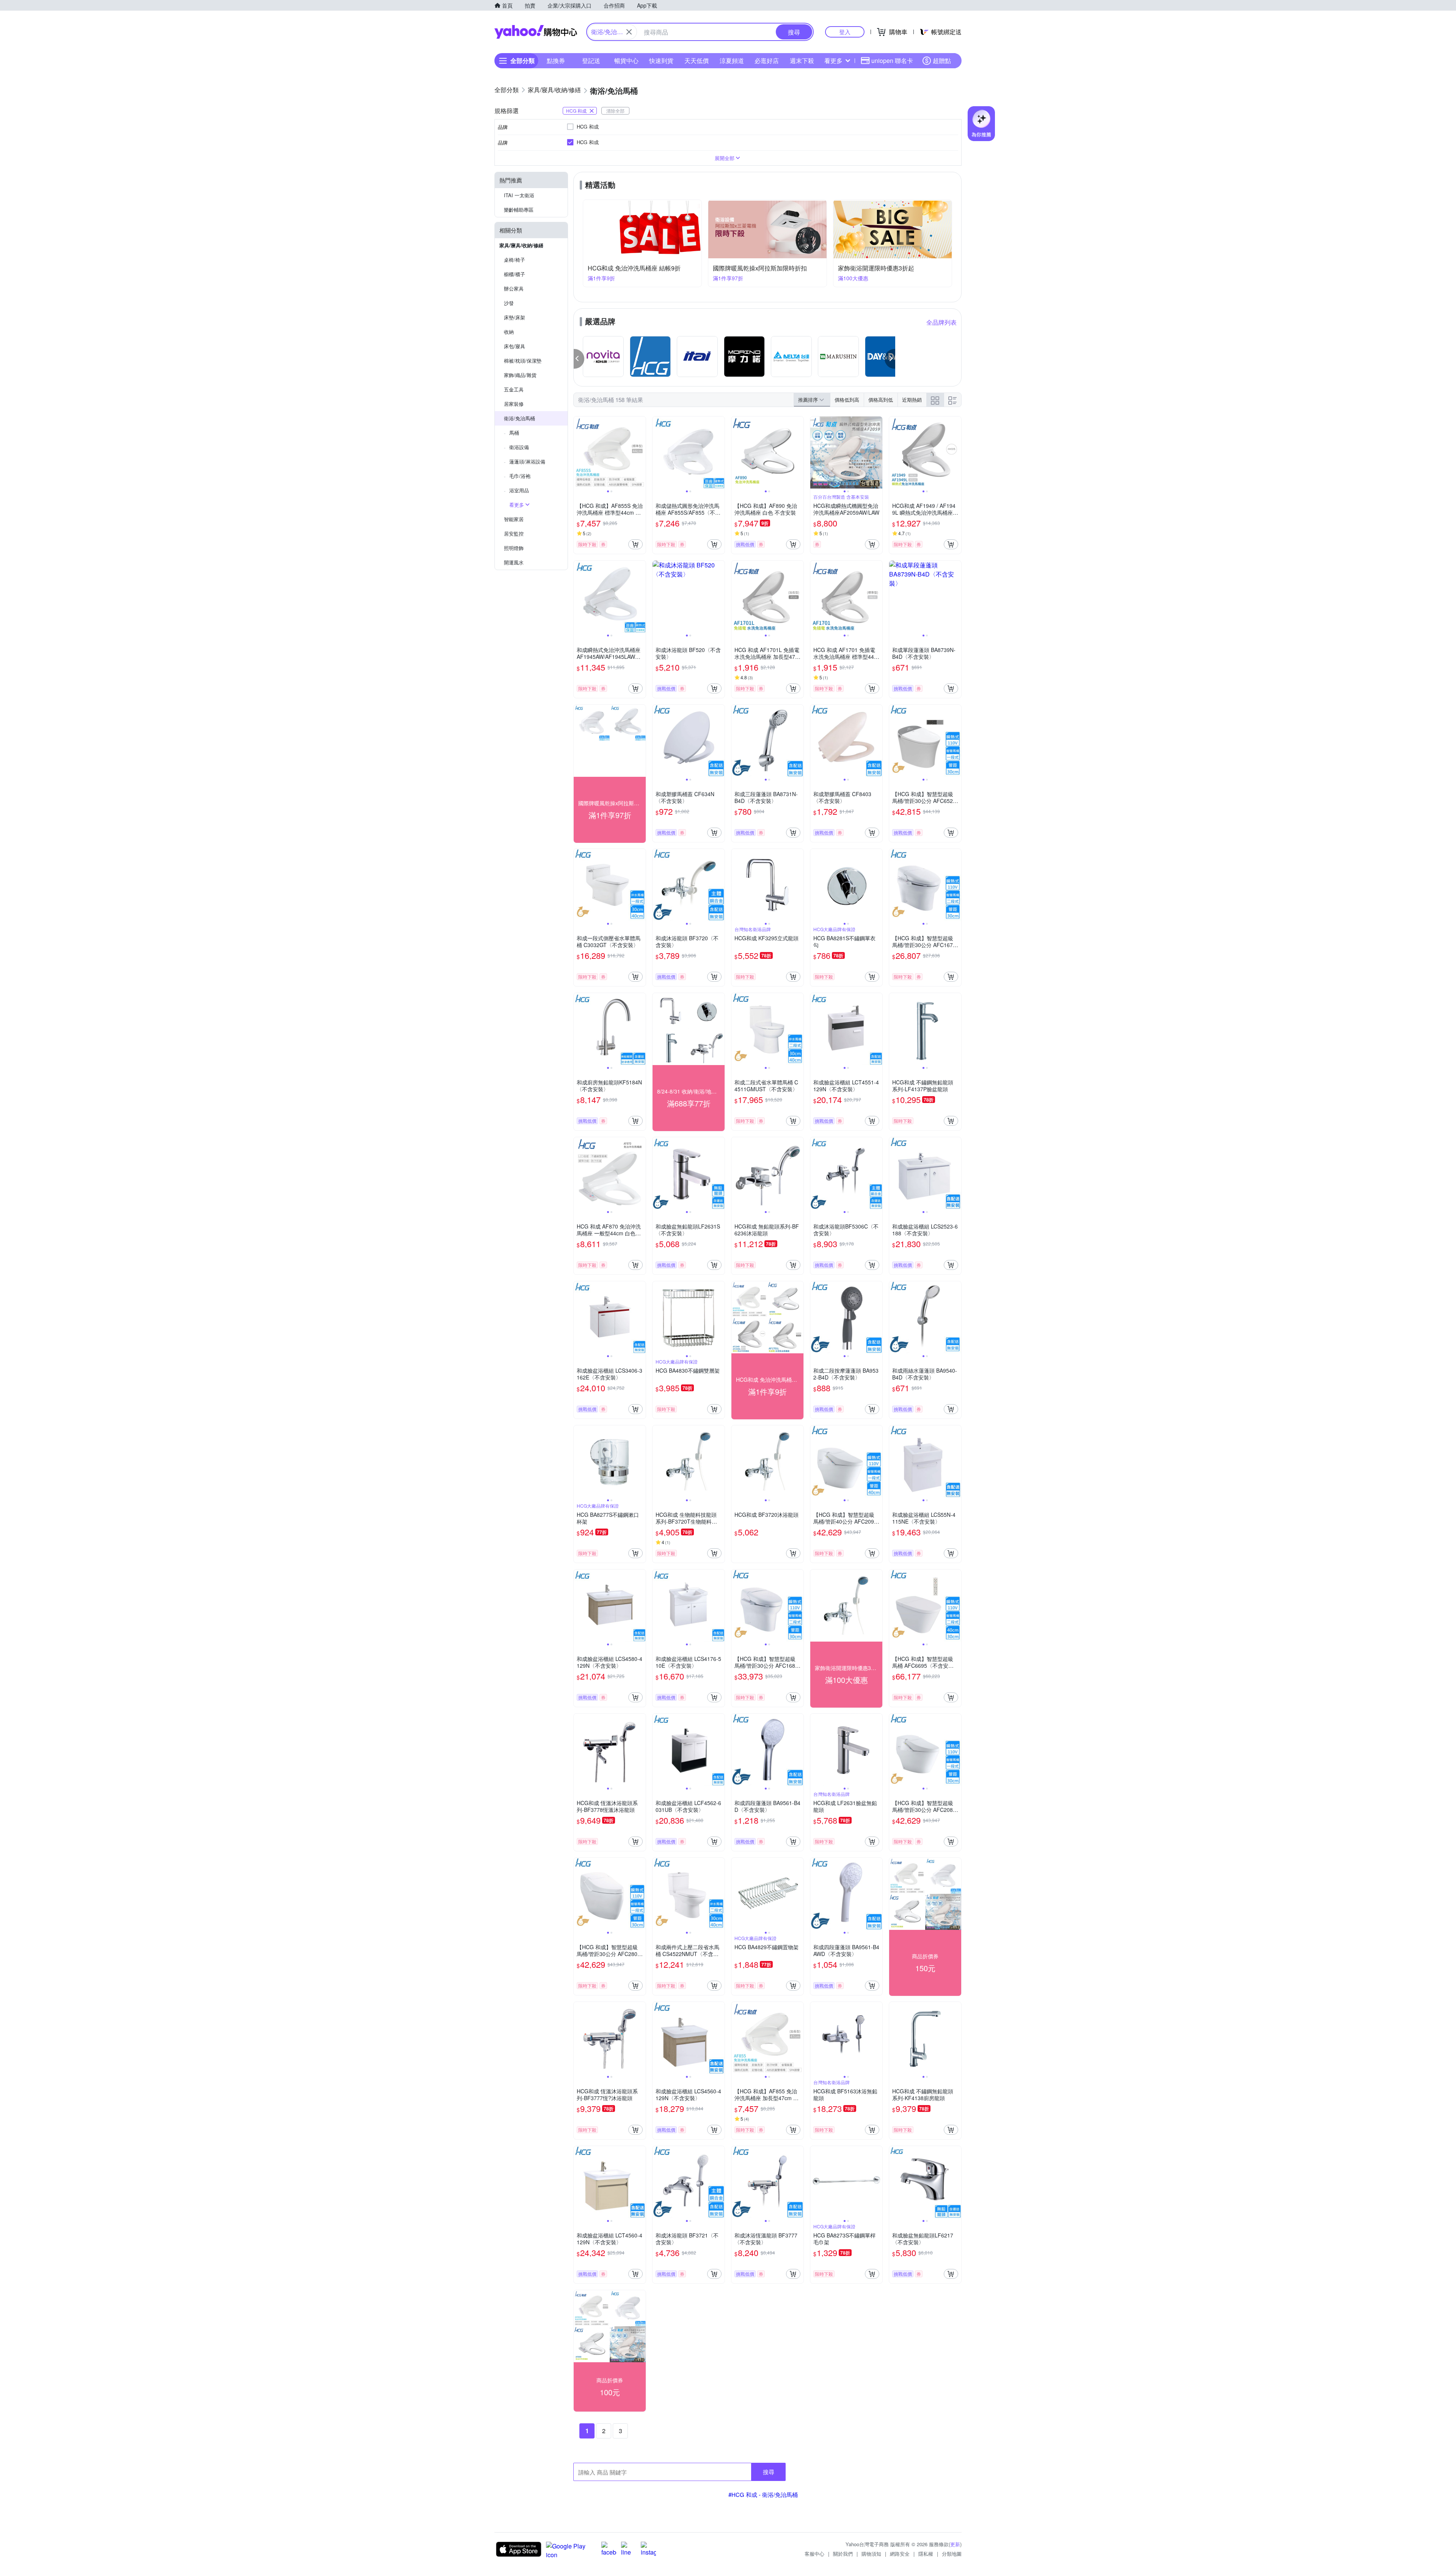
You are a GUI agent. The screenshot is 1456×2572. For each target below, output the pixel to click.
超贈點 (942, 60)
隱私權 (926, 2554)
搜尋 (769, 2472)
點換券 (556, 60)
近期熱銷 (912, 400)
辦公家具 (514, 288)
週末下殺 (802, 60)
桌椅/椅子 (515, 260)
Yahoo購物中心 (536, 32)
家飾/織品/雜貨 (520, 375)
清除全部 (615, 111)
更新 (955, 2544)
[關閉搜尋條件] (629, 32)
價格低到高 (847, 400)
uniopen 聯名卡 (892, 60)
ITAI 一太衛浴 (519, 195)
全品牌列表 (941, 322)
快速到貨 (661, 60)
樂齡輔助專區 (519, 210)
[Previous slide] (579, 452)
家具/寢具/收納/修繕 (521, 245)
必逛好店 (767, 60)
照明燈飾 (514, 548)
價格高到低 (881, 400)
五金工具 (514, 389)
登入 (845, 32)
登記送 (591, 60)
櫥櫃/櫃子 (515, 274)
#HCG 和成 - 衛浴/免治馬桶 (763, 2494)
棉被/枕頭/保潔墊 (523, 361)
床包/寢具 (515, 346)
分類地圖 (952, 2554)
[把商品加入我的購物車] (635, 544)
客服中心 (814, 2554)
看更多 (833, 60)
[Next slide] (641, 452)
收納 (509, 332)
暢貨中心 (626, 60)
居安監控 (514, 533)
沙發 (509, 303)
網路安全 (900, 2554)
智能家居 (514, 519)
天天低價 (697, 60)
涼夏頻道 (732, 60)
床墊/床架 (515, 317)
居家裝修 (514, 404)
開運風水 (514, 562)
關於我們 (843, 2554)
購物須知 (871, 2554)
